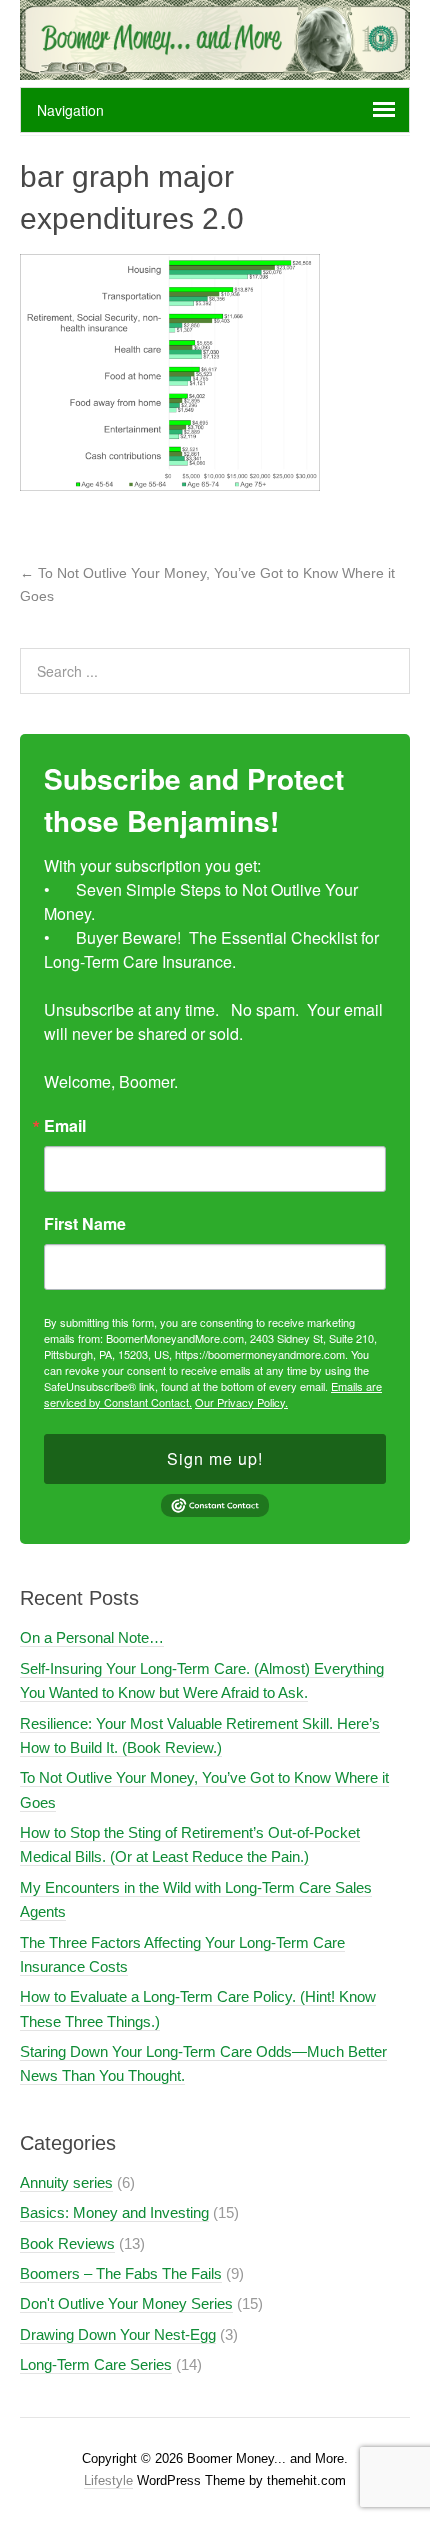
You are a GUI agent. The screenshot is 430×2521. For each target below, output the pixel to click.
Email (65, 1126)
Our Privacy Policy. (241, 1402)
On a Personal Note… (92, 1637)
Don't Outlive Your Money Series (126, 2303)
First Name (85, 1224)
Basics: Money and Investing (114, 2212)
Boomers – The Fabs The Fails (121, 2273)
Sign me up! (215, 1458)
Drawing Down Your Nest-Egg (118, 2334)
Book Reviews (67, 2243)
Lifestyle (108, 2480)
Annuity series (66, 2182)
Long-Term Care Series (96, 2364)
